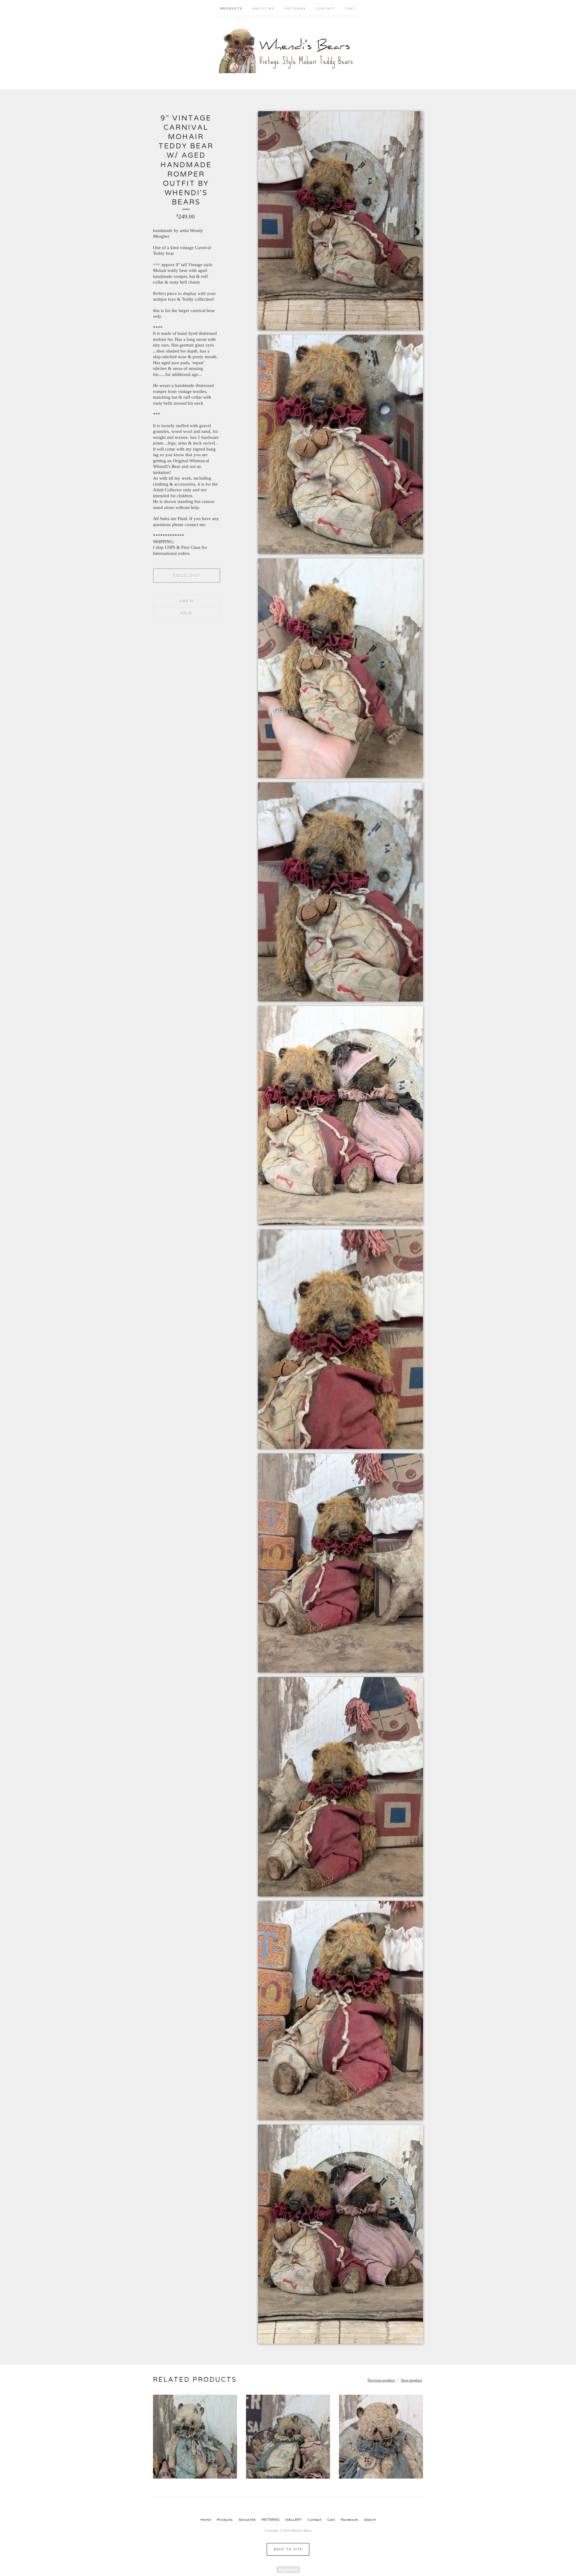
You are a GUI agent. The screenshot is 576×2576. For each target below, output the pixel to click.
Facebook (349, 2520)
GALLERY (293, 2520)
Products (231, 9)
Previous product (381, 2380)
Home (206, 2520)
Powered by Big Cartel (288, 2570)
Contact (325, 9)
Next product (411, 2380)
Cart (350, 9)
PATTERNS (295, 9)
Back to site (288, 2549)
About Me (264, 9)
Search (370, 2520)
